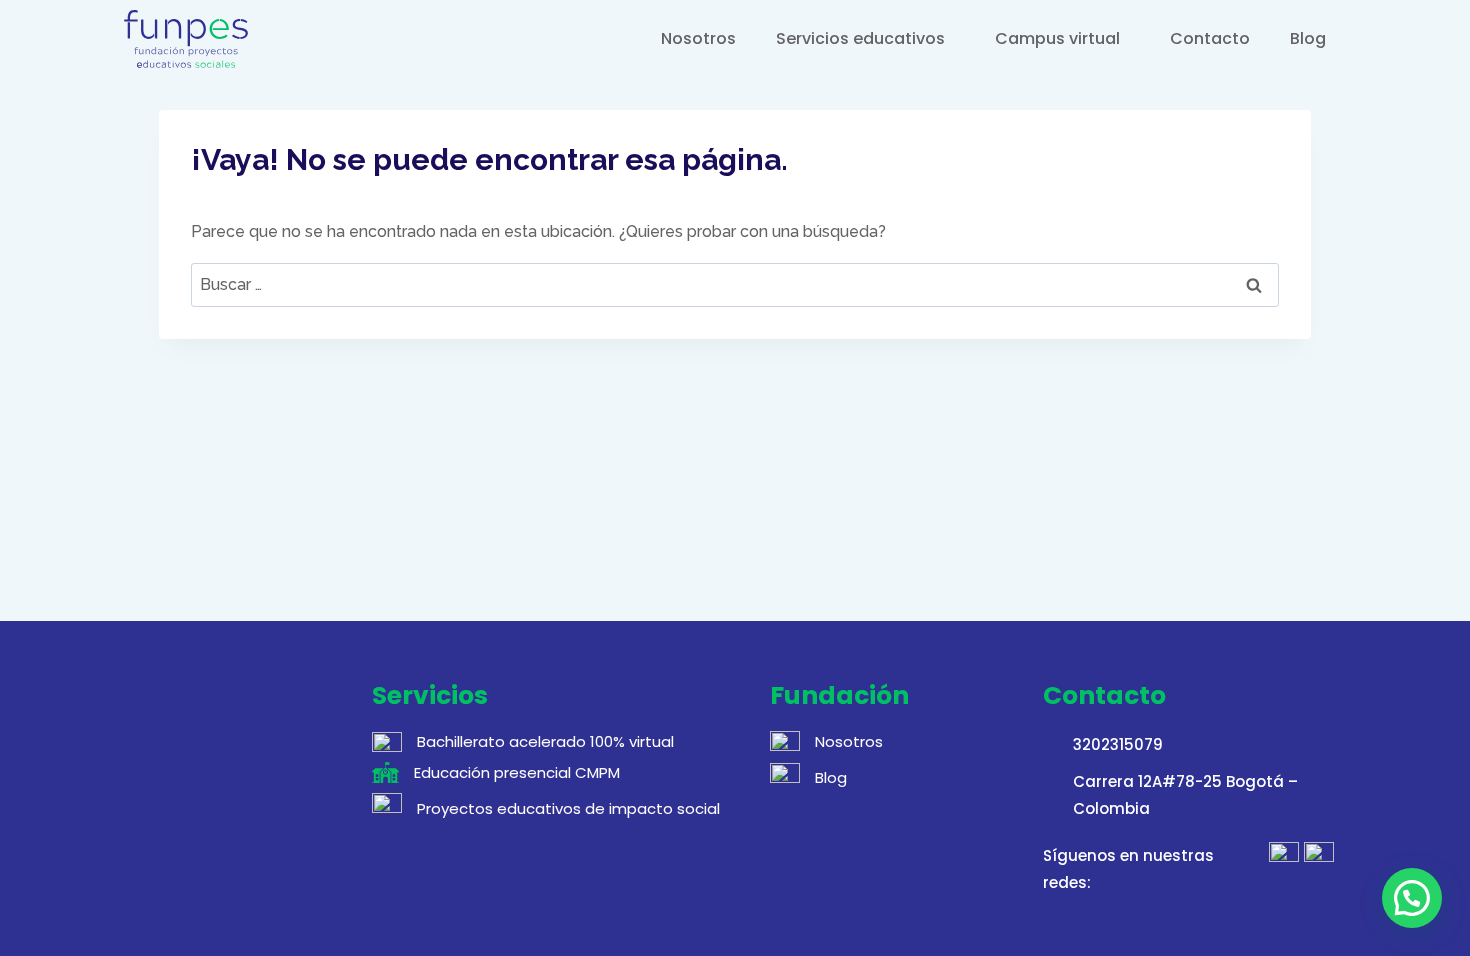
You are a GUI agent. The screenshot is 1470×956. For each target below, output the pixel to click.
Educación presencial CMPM (517, 772)
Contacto (1210, 38)
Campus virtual (1057, 38)
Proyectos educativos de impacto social (568, 808)
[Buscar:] (735, 284)
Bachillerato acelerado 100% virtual (545, 741)
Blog (1308, 38)
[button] (1412, 898)
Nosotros (698, 38)
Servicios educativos (860, 38)
